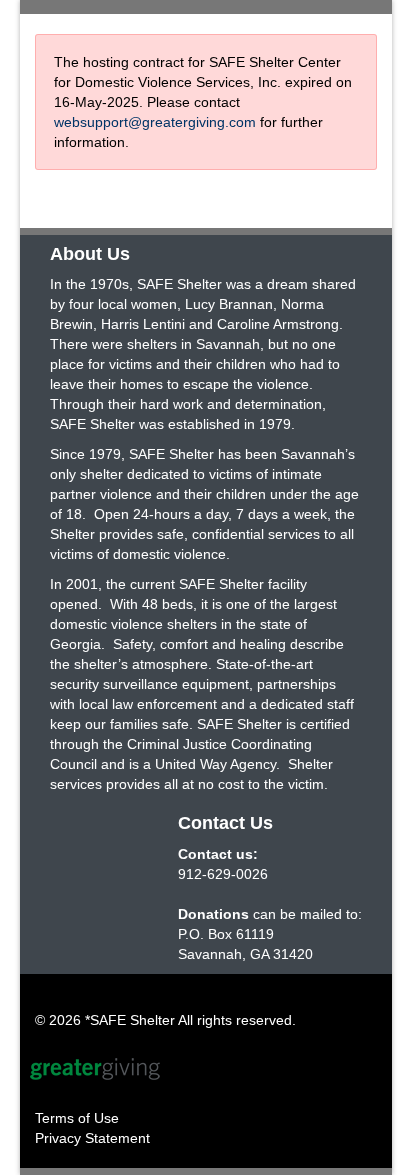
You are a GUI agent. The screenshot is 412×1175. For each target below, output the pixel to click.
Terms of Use (77, 1118)
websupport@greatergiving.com (155, 122)
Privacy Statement (92, 1138)
